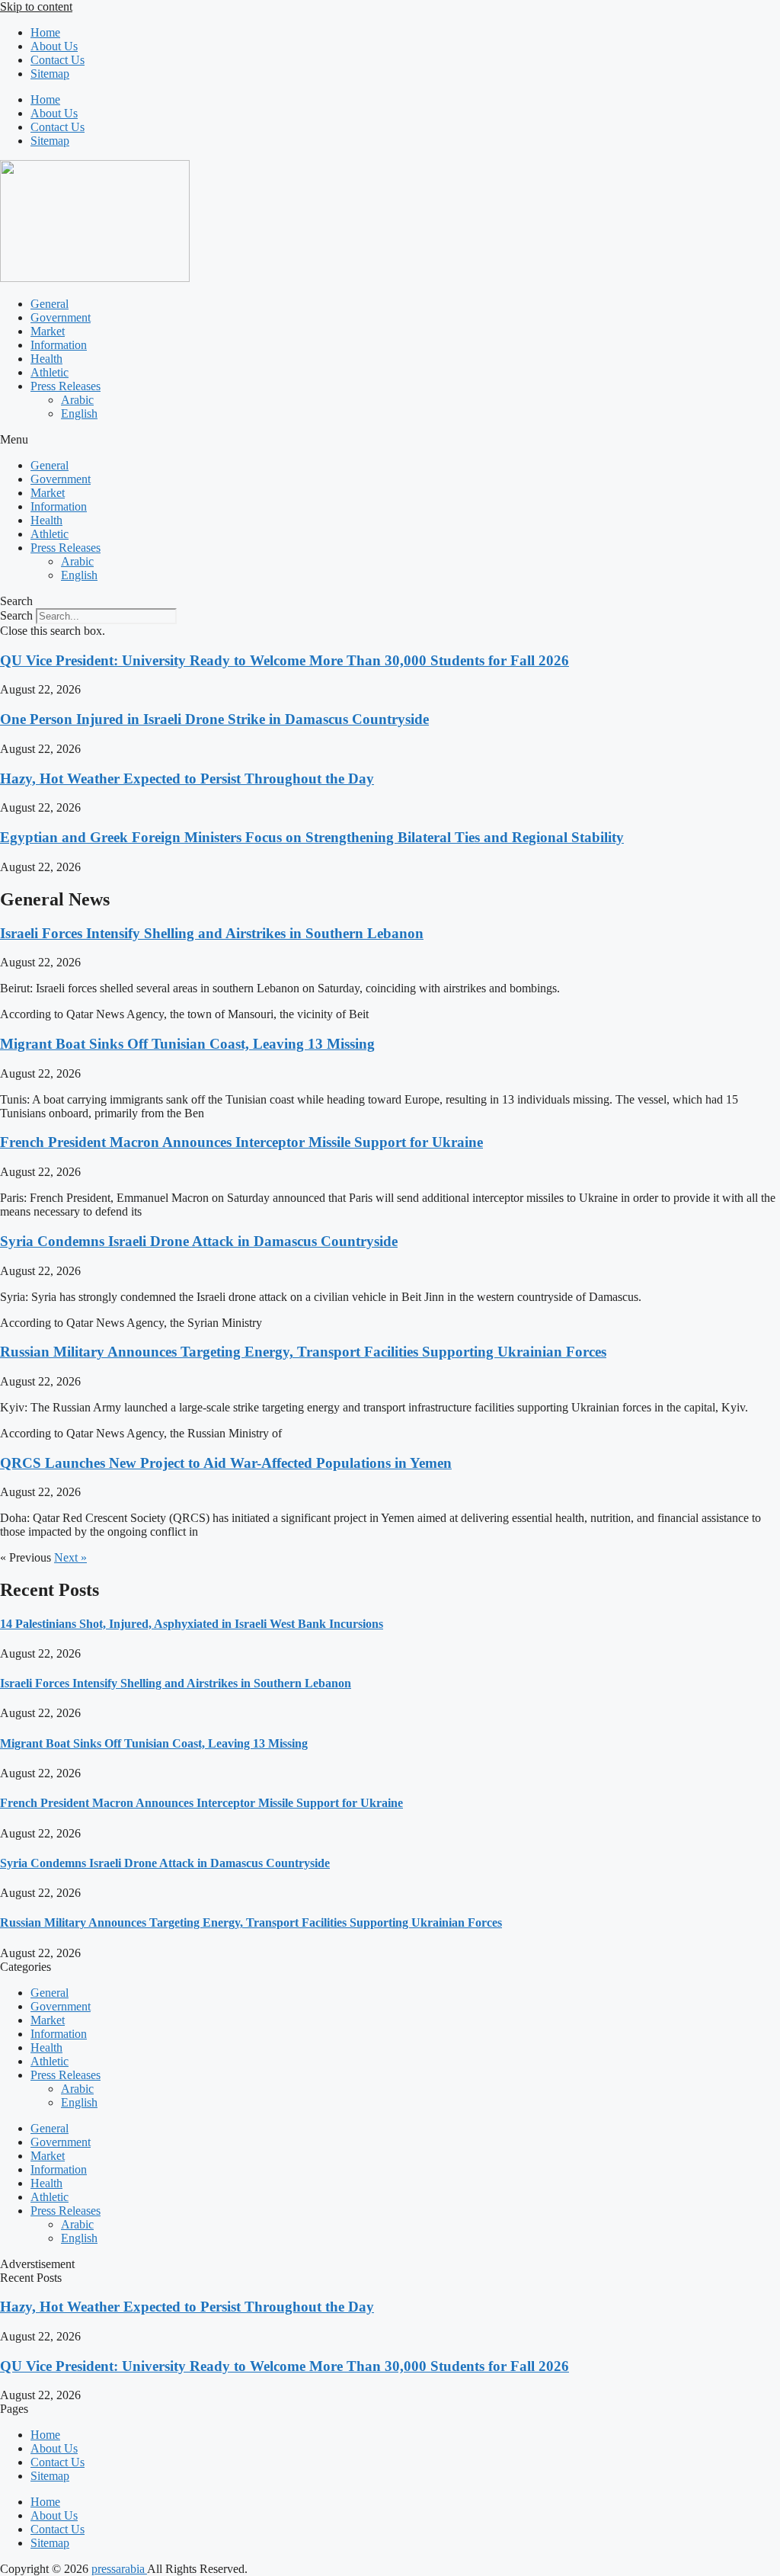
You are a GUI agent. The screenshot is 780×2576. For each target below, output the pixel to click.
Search (16, 615)
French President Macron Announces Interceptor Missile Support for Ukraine (241, 1142)
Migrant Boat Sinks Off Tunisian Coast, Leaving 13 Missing (187, 1044)
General (50, 304)
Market (48, 331)
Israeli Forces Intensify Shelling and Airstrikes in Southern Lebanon (212, 933)
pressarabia (119, 2569)
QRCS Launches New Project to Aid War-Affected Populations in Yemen (226, 1463)
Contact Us (58, 60)
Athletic (50, 372)
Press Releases (66, 386)
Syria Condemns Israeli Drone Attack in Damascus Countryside (199, 1241)
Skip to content (36, 6)
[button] (390, 440)
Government (61, 317)
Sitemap (50, 74)
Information (59, 345)
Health (46, 359)
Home (45, 32)
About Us (54, 46)
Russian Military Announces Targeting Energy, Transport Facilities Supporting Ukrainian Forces (303, 1352)
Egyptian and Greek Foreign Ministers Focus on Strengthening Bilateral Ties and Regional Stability (312, 837)
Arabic (77, 400)
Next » (70, 1557)
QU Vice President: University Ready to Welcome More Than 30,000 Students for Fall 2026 (285, 660)
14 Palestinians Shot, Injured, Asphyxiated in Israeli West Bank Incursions (192, 1624)
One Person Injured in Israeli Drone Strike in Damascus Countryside (214, 719)
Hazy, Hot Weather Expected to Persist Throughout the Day (187, 779)
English (79, 413)
